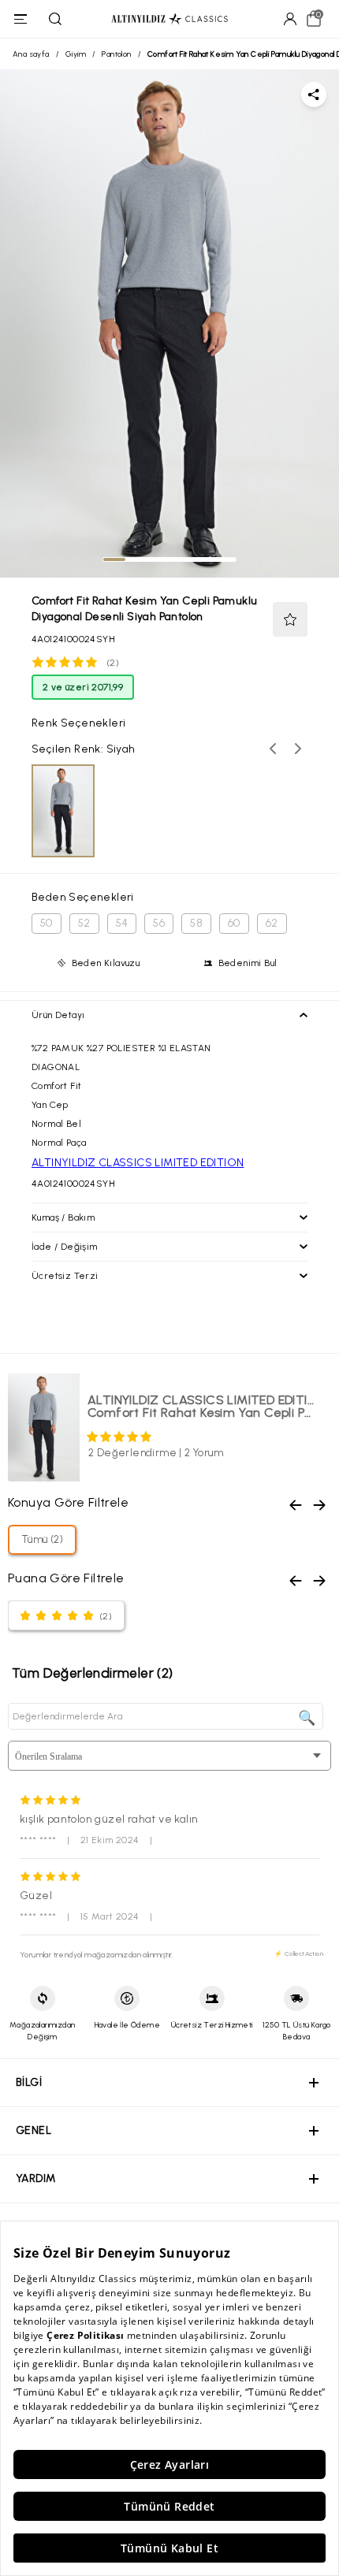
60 (234, 923)
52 (84, 923)
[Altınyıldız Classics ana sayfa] (169, 19)
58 (196, 923)
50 (47, 923)
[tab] (114, 559)
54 (122, 923)
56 (159, 923)
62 (272, 923)
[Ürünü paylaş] (314, 95)
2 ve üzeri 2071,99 (83, 687)
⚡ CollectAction (299, 1953)
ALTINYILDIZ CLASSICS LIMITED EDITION (138, 1163)
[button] (290, 619)
